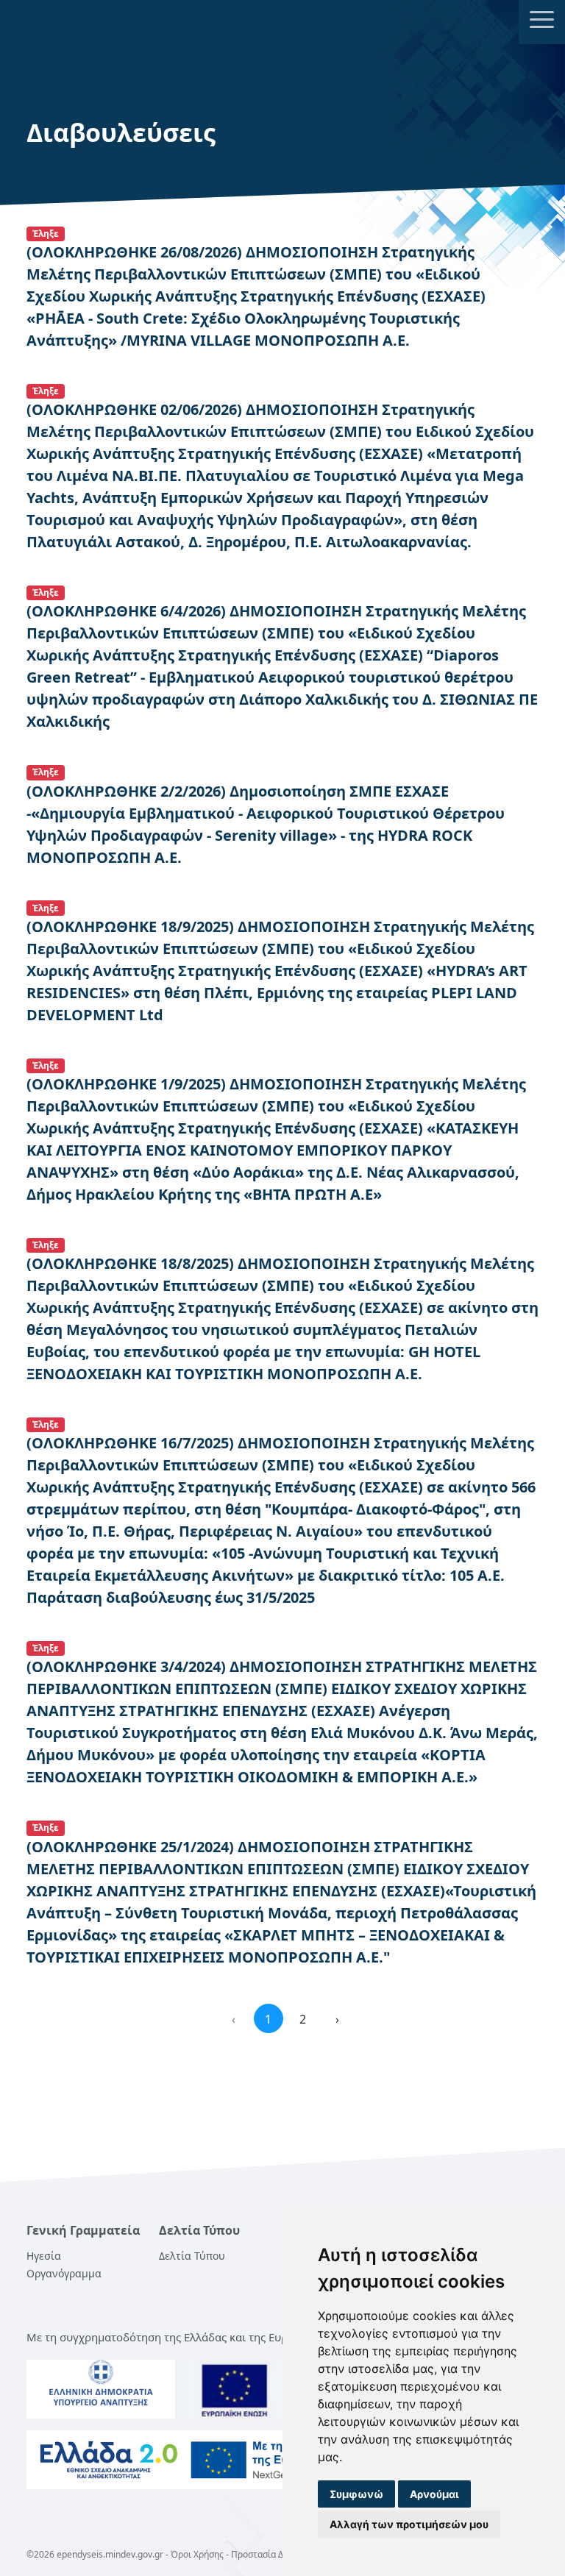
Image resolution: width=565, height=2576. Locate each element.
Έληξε (46, 234)
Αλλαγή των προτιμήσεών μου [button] (409, 2524)
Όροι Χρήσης (197, 2554)
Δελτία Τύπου (192, 2256)
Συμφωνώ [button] (356, 2494)
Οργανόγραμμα (64, 2273)
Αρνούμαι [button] (434, 2494)
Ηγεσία (44, 2256)
